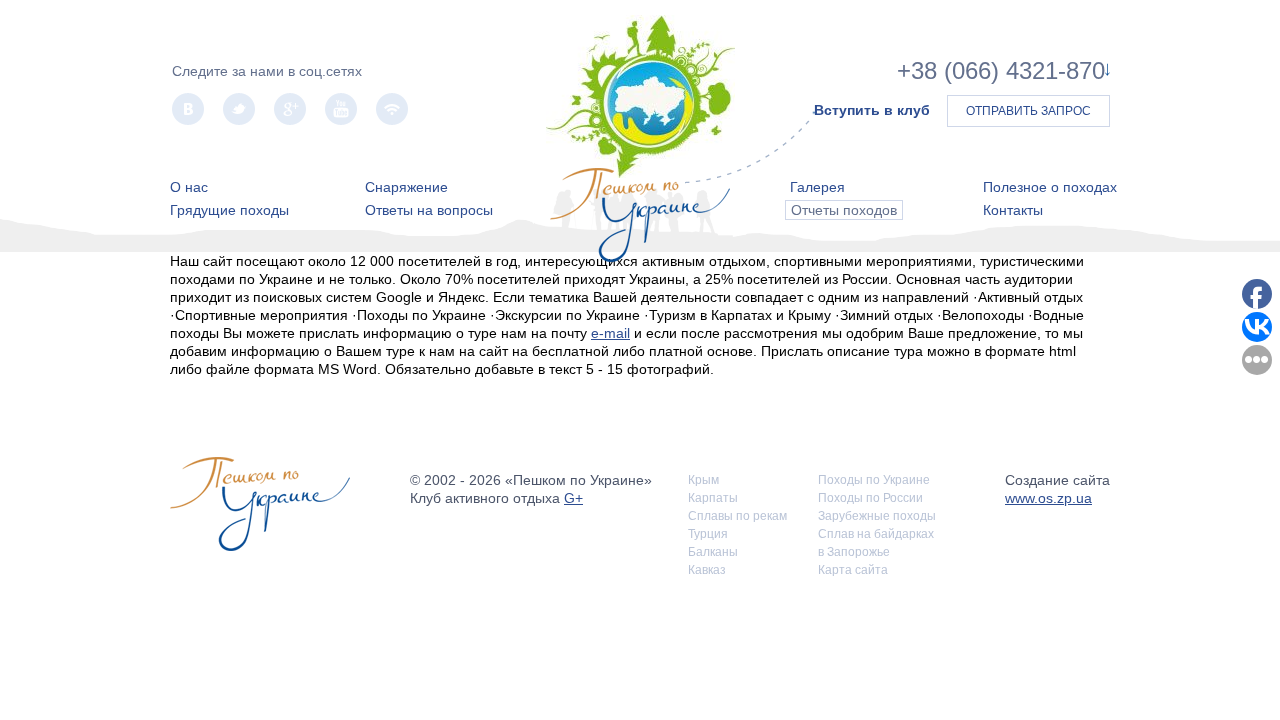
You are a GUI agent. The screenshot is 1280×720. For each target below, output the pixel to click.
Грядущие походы (229, 210)
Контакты (1013, 210)
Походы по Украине (874, 480)
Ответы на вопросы (429, 210)
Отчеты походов (844, 210)
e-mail (610, 333)
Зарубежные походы (877, 516)
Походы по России (870, 498)
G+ (573, 498)
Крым (703, 480)
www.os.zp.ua (1048, 498)
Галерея (817, 187)
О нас (189, 187)
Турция (708, 534)
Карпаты (713, 498)
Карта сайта (853, 570)
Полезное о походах (1050, 187)
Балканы (713, 552)
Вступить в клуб (872, 110)
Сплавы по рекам (737, 516)
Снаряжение (406, 187)
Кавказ (707, 570)
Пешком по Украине (640, 96)
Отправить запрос (1028, 111)
